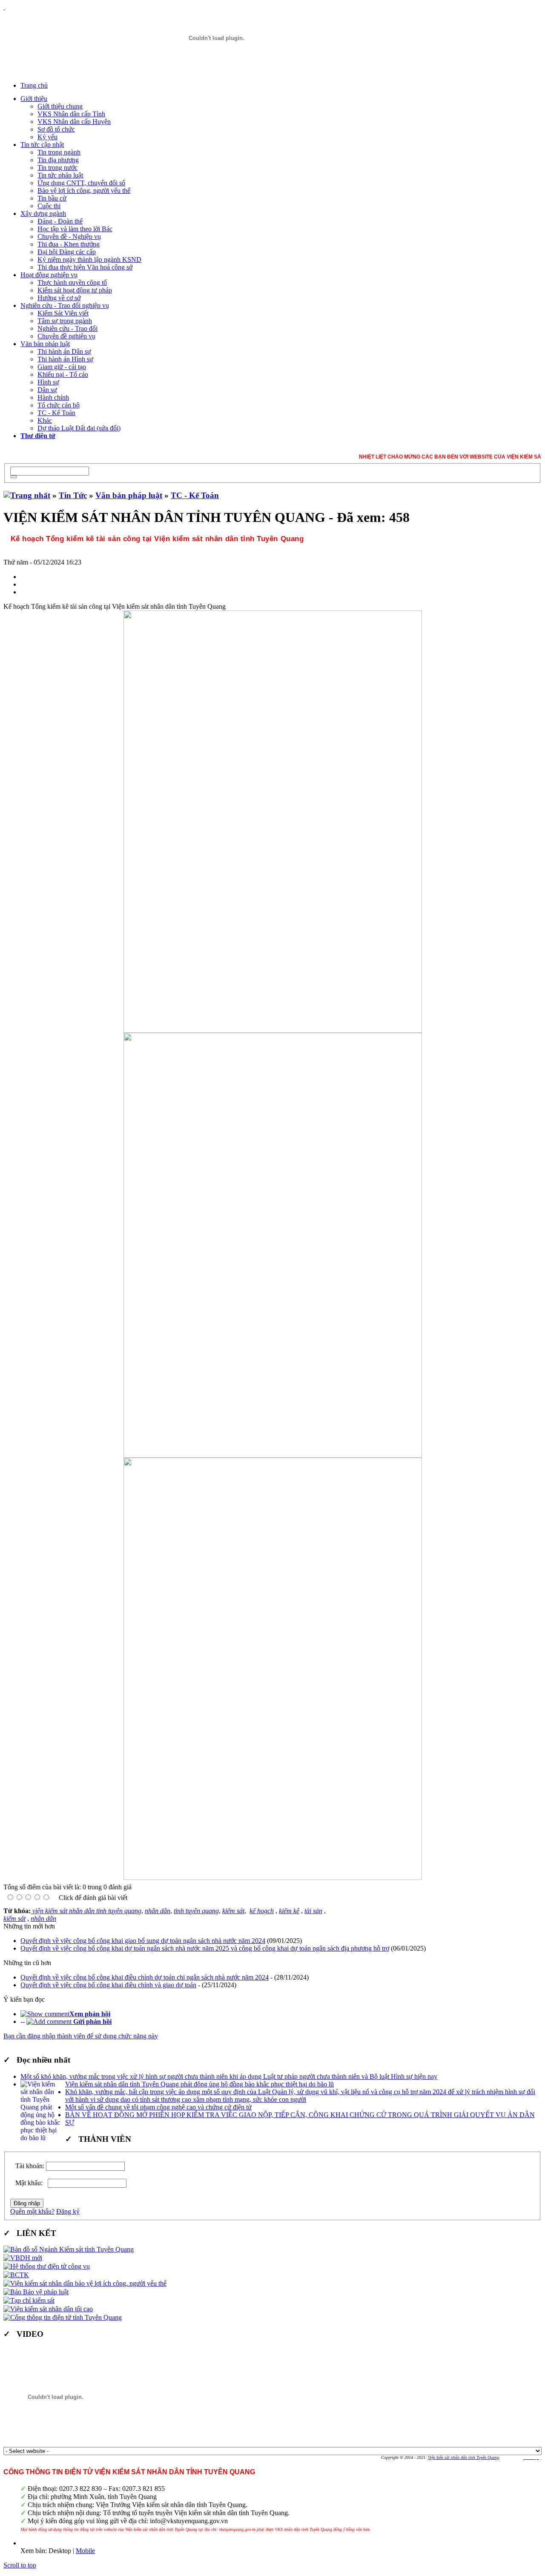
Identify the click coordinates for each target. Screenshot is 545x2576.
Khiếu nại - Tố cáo (63, 374)
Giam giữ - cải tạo (62, 367)
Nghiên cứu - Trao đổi (67, 328)
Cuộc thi (49, 206)
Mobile (85, 2551)
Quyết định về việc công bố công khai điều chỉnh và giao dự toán (108, 1985)
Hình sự (48, 382)
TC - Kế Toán (56, 413)
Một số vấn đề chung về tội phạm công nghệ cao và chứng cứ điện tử (158, 2107)
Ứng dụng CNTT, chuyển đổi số (81, 183)
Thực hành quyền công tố (72, 282)
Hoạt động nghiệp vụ (49, 275)
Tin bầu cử (52, 198)
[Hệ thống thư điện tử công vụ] (47, 2266)
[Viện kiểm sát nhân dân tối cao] (48, 2309)
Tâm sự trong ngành (65, 321)
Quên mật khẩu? (32, 2211)
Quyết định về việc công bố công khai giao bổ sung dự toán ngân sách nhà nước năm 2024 (143, 1941)
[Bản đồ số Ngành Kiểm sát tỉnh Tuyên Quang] (69, 2249)
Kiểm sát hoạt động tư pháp (75, 290)
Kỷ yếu (47, 137)
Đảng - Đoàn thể (60, 221)
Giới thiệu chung (60, 106)
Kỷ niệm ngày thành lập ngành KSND (89, 259)
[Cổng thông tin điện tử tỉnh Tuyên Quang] (63, 2317)
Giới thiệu (34, 99)
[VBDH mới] (23, 2258)
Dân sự (47, 390)
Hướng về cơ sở (59, 298)
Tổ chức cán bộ (59, 405)
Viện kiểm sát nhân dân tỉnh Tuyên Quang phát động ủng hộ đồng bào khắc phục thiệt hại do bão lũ (199, 2084)
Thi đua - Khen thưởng (69, 244)
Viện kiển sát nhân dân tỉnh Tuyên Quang (463, 2457)
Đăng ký (68, 2211)
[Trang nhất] (27, 495)
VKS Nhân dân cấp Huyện (74, 122)
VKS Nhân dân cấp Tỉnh (71, 114)
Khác (45, 420)
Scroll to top (20, 2565)
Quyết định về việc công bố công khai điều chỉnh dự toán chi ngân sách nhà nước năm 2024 (145, 1977)
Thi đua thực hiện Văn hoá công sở (85, 267)
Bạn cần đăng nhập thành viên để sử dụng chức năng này (81, 2036)
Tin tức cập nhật (42, 145)
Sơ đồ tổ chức (56, 129)
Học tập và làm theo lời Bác (75, 229)
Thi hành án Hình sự (65, 359)
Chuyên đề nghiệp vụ (66, 336)
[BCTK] (16, 2275)
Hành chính (53, 397)
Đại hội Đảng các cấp (67, 252)
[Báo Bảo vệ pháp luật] (36, 2292)
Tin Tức (73, 495)
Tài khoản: (30, 2166)
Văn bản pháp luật (45, 344)
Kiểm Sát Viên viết (63, 313)
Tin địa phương (58, 160)
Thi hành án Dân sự (64, 351)
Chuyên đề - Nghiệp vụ (69, 236)
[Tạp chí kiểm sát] (29, 2300)
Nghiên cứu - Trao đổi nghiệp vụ (65, 305)
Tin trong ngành (59, 152)
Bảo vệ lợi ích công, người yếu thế (84, 191)
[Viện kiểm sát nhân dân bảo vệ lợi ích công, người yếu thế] (85, 2283)
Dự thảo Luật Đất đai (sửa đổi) (79, 428)
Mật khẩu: (31, 2183)
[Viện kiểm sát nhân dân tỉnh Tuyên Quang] (216, 38)
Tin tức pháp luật (60, 175)
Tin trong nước (57, 168)
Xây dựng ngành (43, 213)
